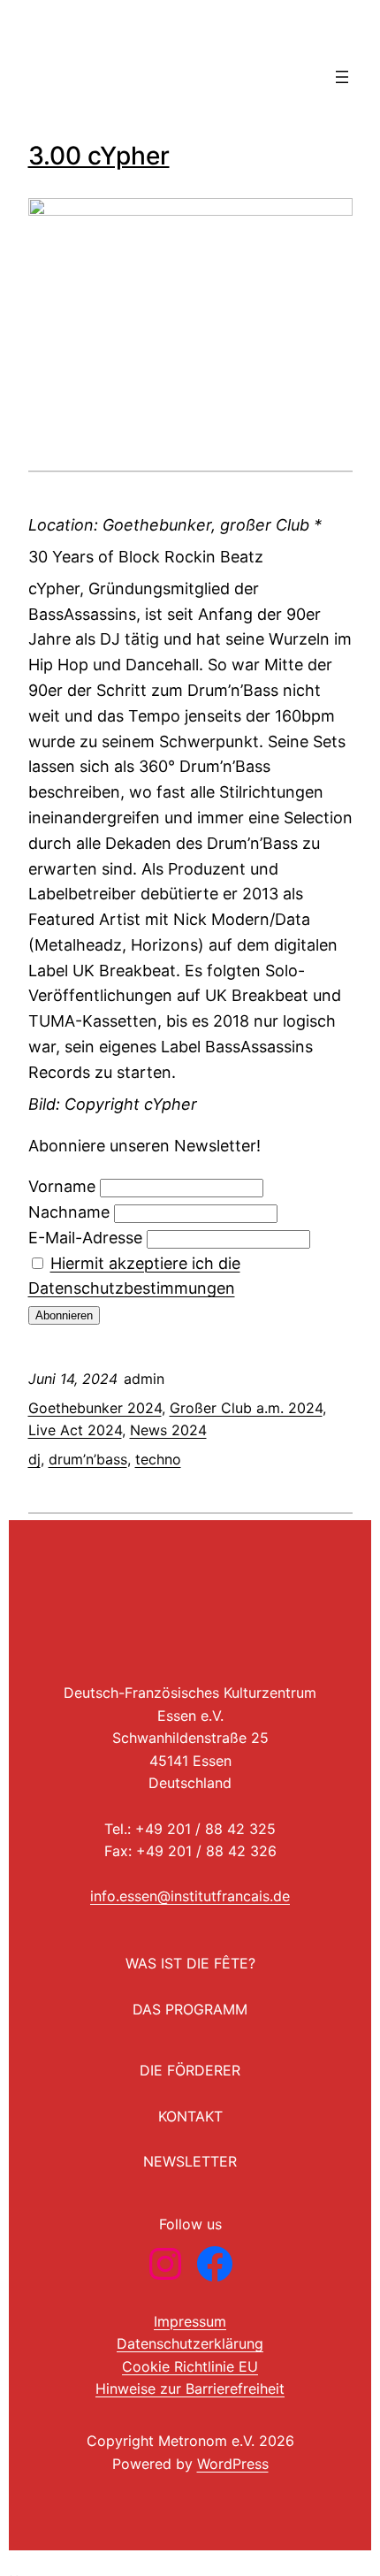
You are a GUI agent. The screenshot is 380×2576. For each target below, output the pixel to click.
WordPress (233, 2464)
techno (158, 1459)
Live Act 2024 (75, 1430)
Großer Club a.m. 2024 (246, 1408)
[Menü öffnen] (342, 77)
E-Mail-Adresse (85, 1238)
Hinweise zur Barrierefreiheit (190, 2389)
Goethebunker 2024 (95, 1408)
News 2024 (168, 1430)
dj (34, 1459)
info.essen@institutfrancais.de (190, 1896)
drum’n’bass (88, 1459)
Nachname (69, 1212)
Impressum (190, 2321)
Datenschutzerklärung (190, 2343)
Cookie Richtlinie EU (190, 2366)
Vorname (62, 1186)
